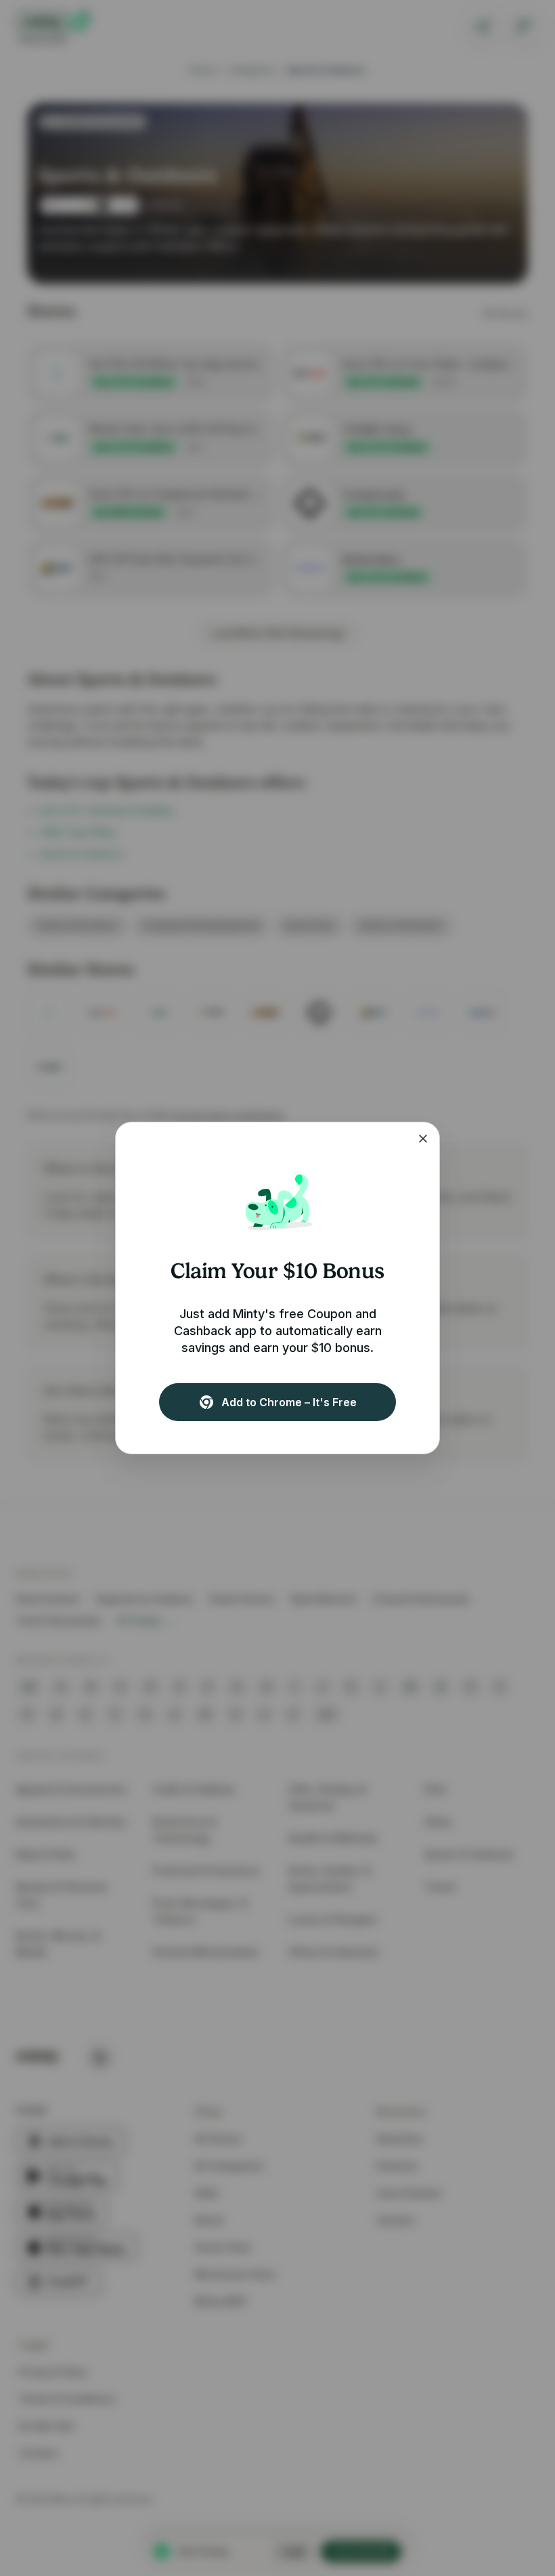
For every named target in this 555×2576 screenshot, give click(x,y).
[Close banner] (423, 1139)
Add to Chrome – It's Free (289, 1402)
